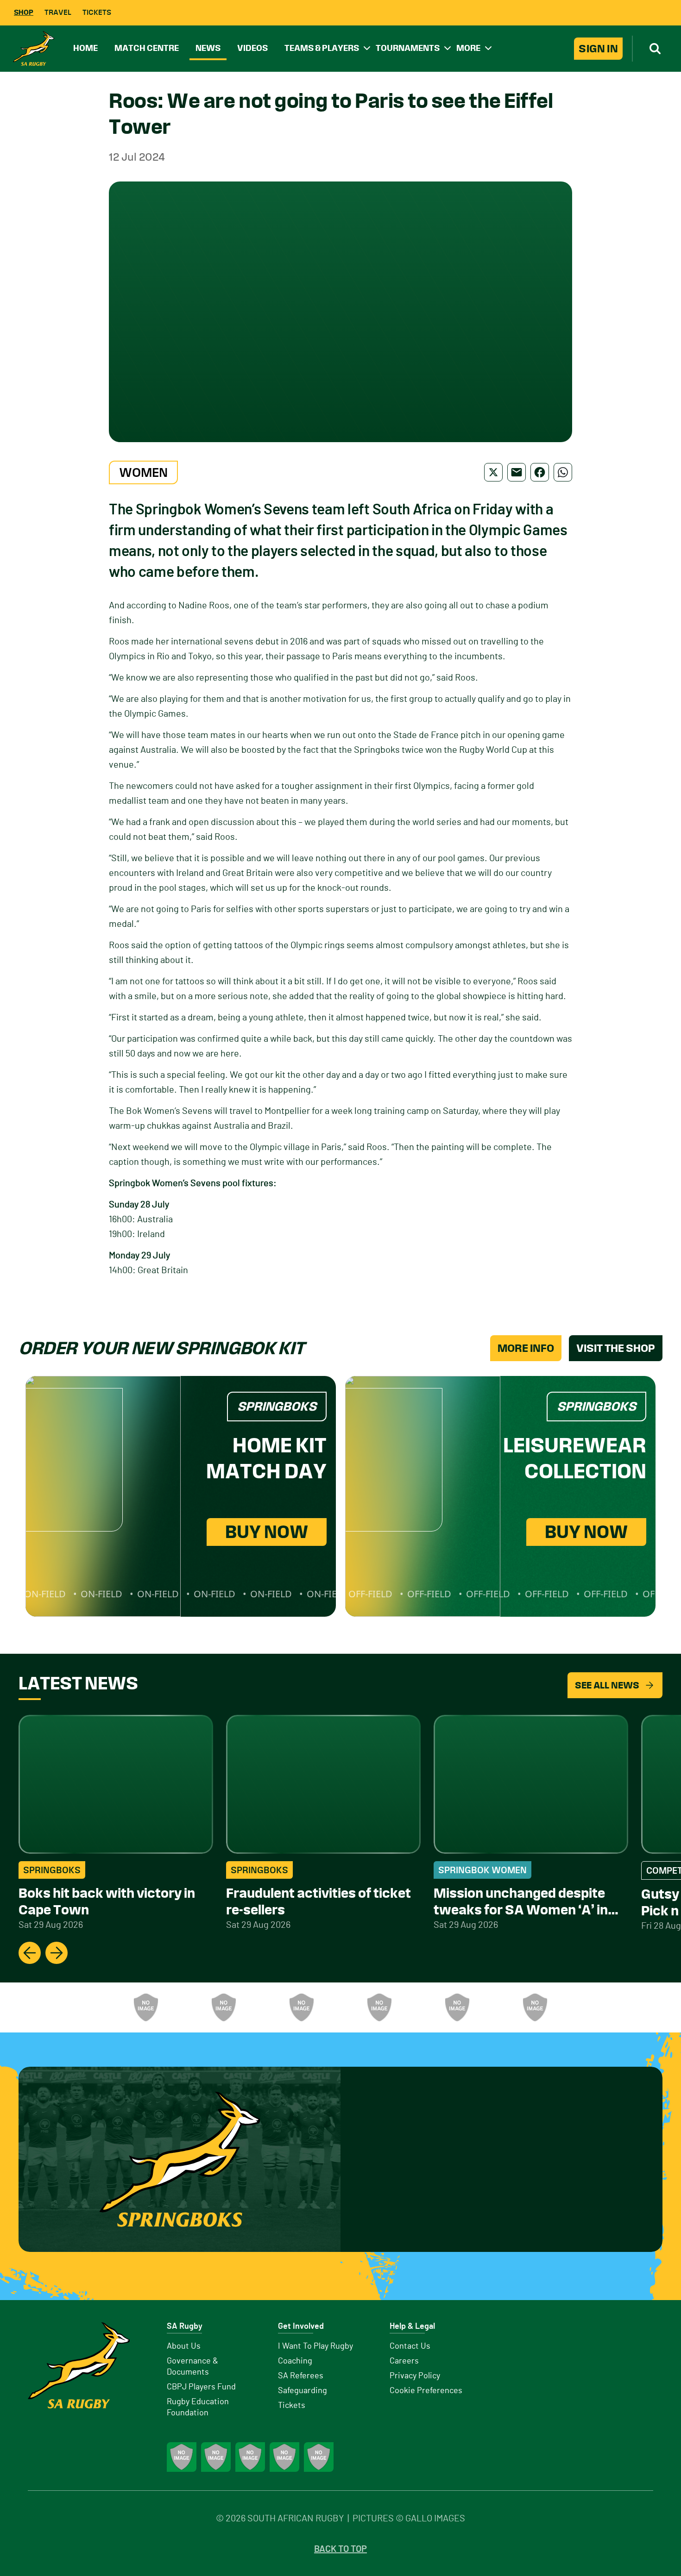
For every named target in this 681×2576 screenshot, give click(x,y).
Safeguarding (303, 2391)
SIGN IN (598, 49)
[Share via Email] (517, 472)
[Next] (57, 1953)
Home (85, 48)
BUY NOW (267, 1532)
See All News (607, 1685)
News (208, 48)
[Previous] (30, 1953)
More (468, 48)
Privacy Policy (415, 2376)
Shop (24, 12)
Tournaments (408, 48)
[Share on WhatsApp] (563, 472)
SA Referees (301, 2376)
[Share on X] (493, 472)
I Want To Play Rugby (315, 2346)
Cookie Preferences (426, 2391)
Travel (58, 12)
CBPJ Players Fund (201, 2387)
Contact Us (410, 2346)
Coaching (295, 2361)
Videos (252, 48)
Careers (404, 2361)
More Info (526, 1348)
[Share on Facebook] (540, 472)
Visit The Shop (616, 1348)
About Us (184, 2346)
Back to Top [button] (340, 2549)
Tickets (97, 12)
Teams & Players (322, 48)
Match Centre (147, 48)
